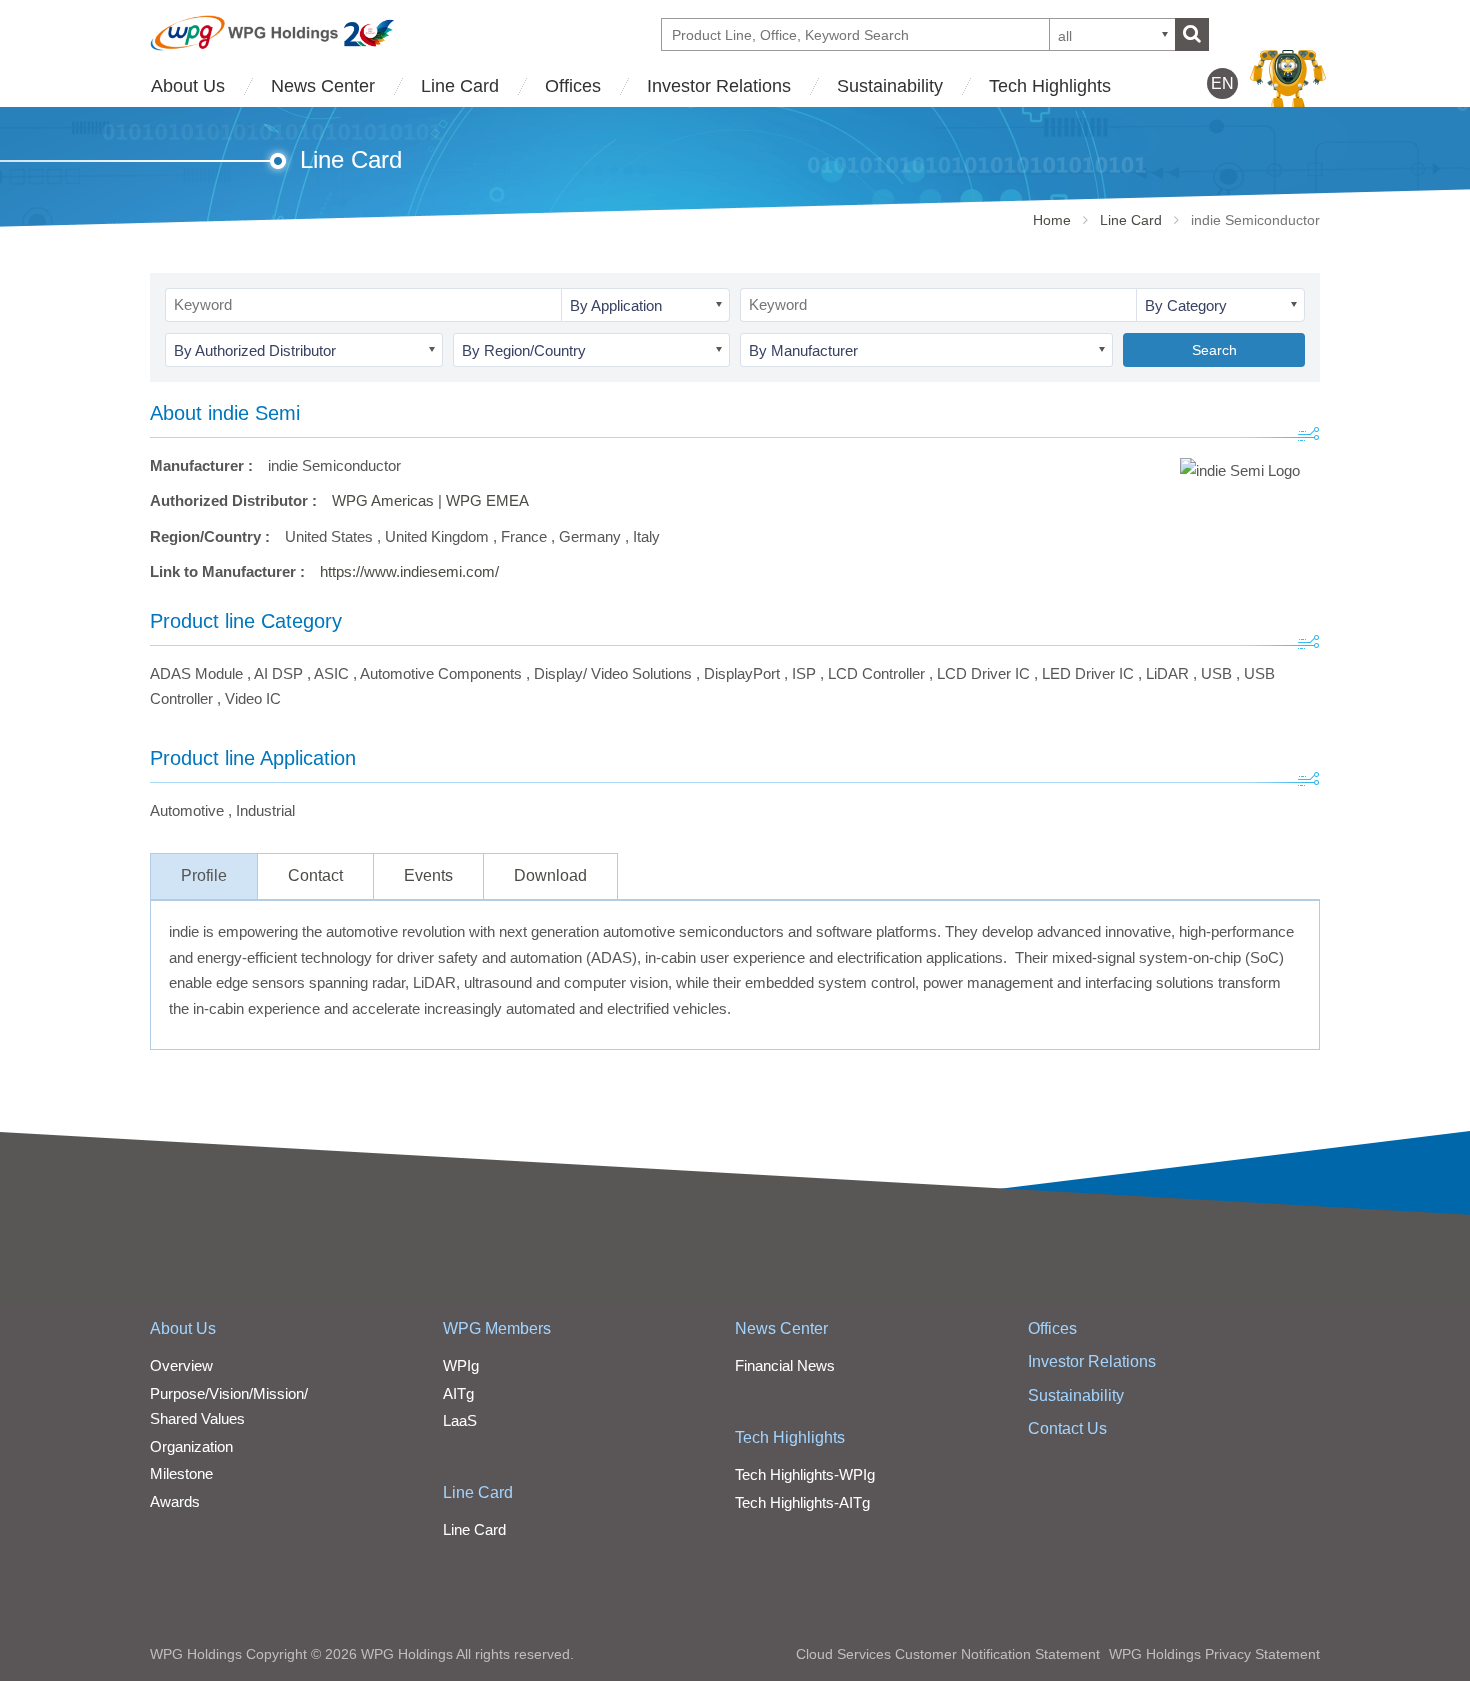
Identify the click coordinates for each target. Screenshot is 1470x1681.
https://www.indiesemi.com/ (409, 571)
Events (428, 875)
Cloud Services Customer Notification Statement (948, 1654)
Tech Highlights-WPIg (805, 1474)
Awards (175, 1501)
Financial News (785, 1365)
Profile (204, 875)
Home (1052, 220)
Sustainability (890, 86)
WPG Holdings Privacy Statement (1214, 1654)
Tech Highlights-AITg (802, 1502)
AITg (458, 1393)
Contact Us (1067, 1428)
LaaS (460, 1420)
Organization (191, 1446)
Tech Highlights (1050, 86)
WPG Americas (383, 500)
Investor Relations (719, 86)
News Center (323, 86)
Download (550, 875)
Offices (573, 86)
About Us (188, 86)
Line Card (460, 86)
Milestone (181, 1473)
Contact (315, 875)
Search (1214, 350)
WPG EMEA (487, 500)
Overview (181, 1365)
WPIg (461, 1365)
